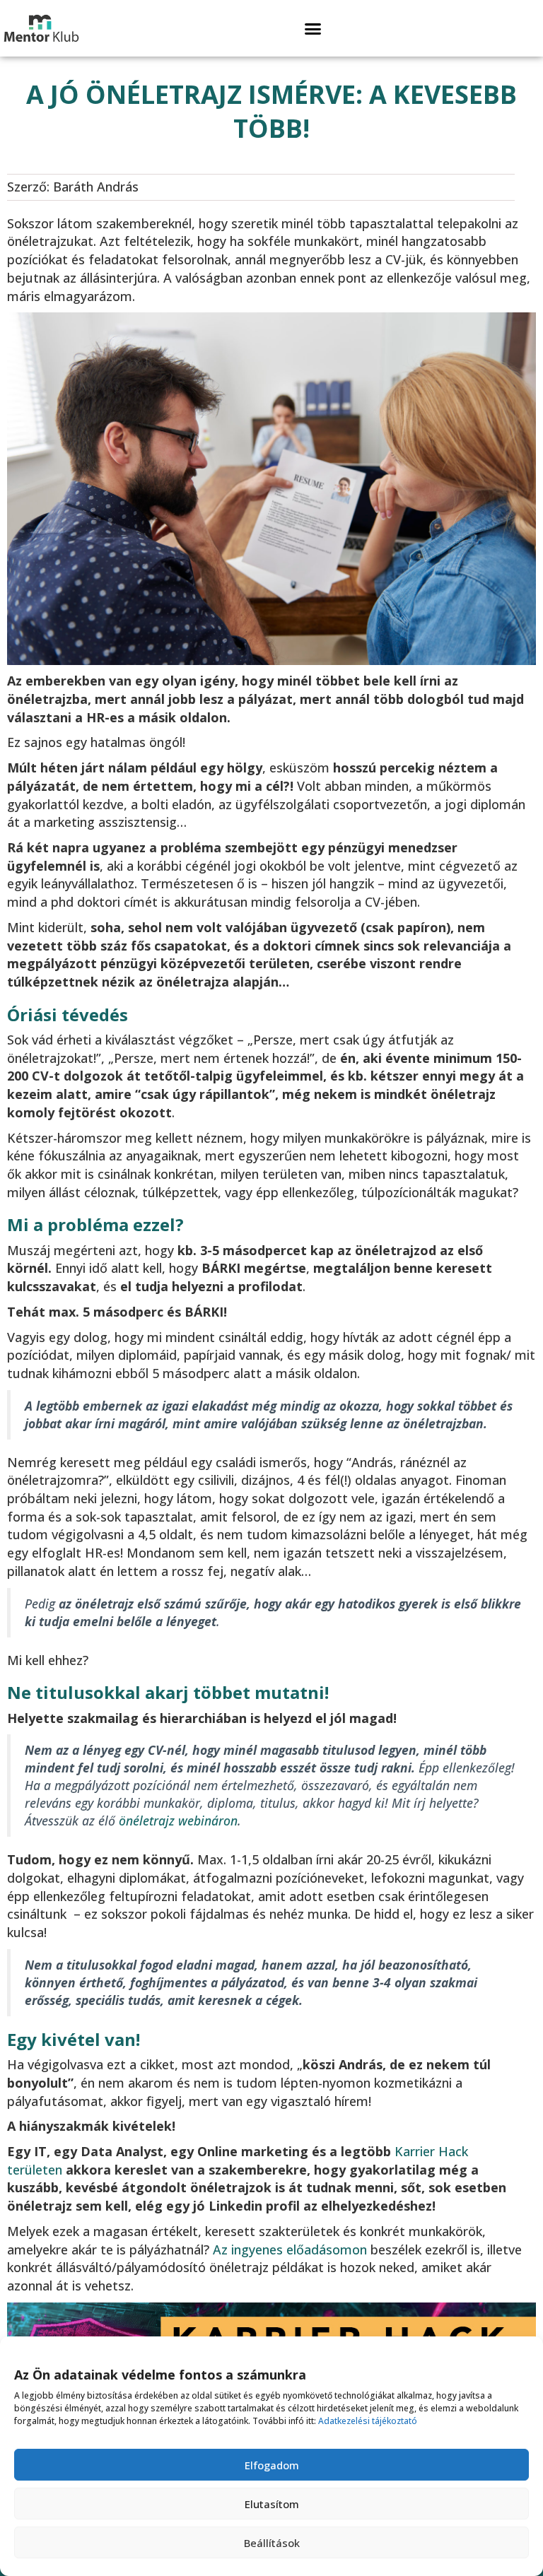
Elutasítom (272, 2504)
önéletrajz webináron (176, 1821)
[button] (313, 28)
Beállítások (272, 2543)
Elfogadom (272, 2465)
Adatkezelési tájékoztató (368, 2421)
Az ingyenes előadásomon (290, 2249)
